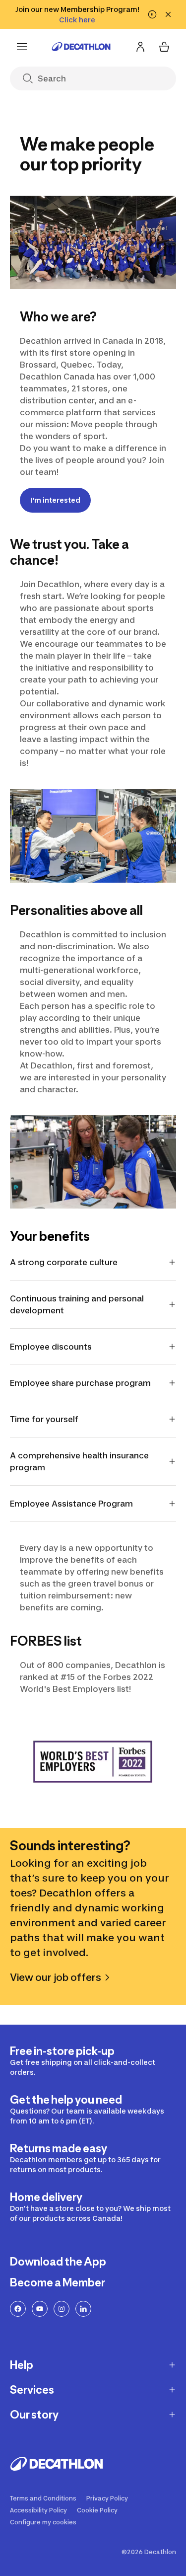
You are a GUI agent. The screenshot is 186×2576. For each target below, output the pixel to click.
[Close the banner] (168, 14)
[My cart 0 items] (164, 47)
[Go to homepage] (81, 47)
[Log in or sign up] (140, 47)
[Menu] (22, 47)
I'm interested (55, 500)
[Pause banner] (152, 14)
